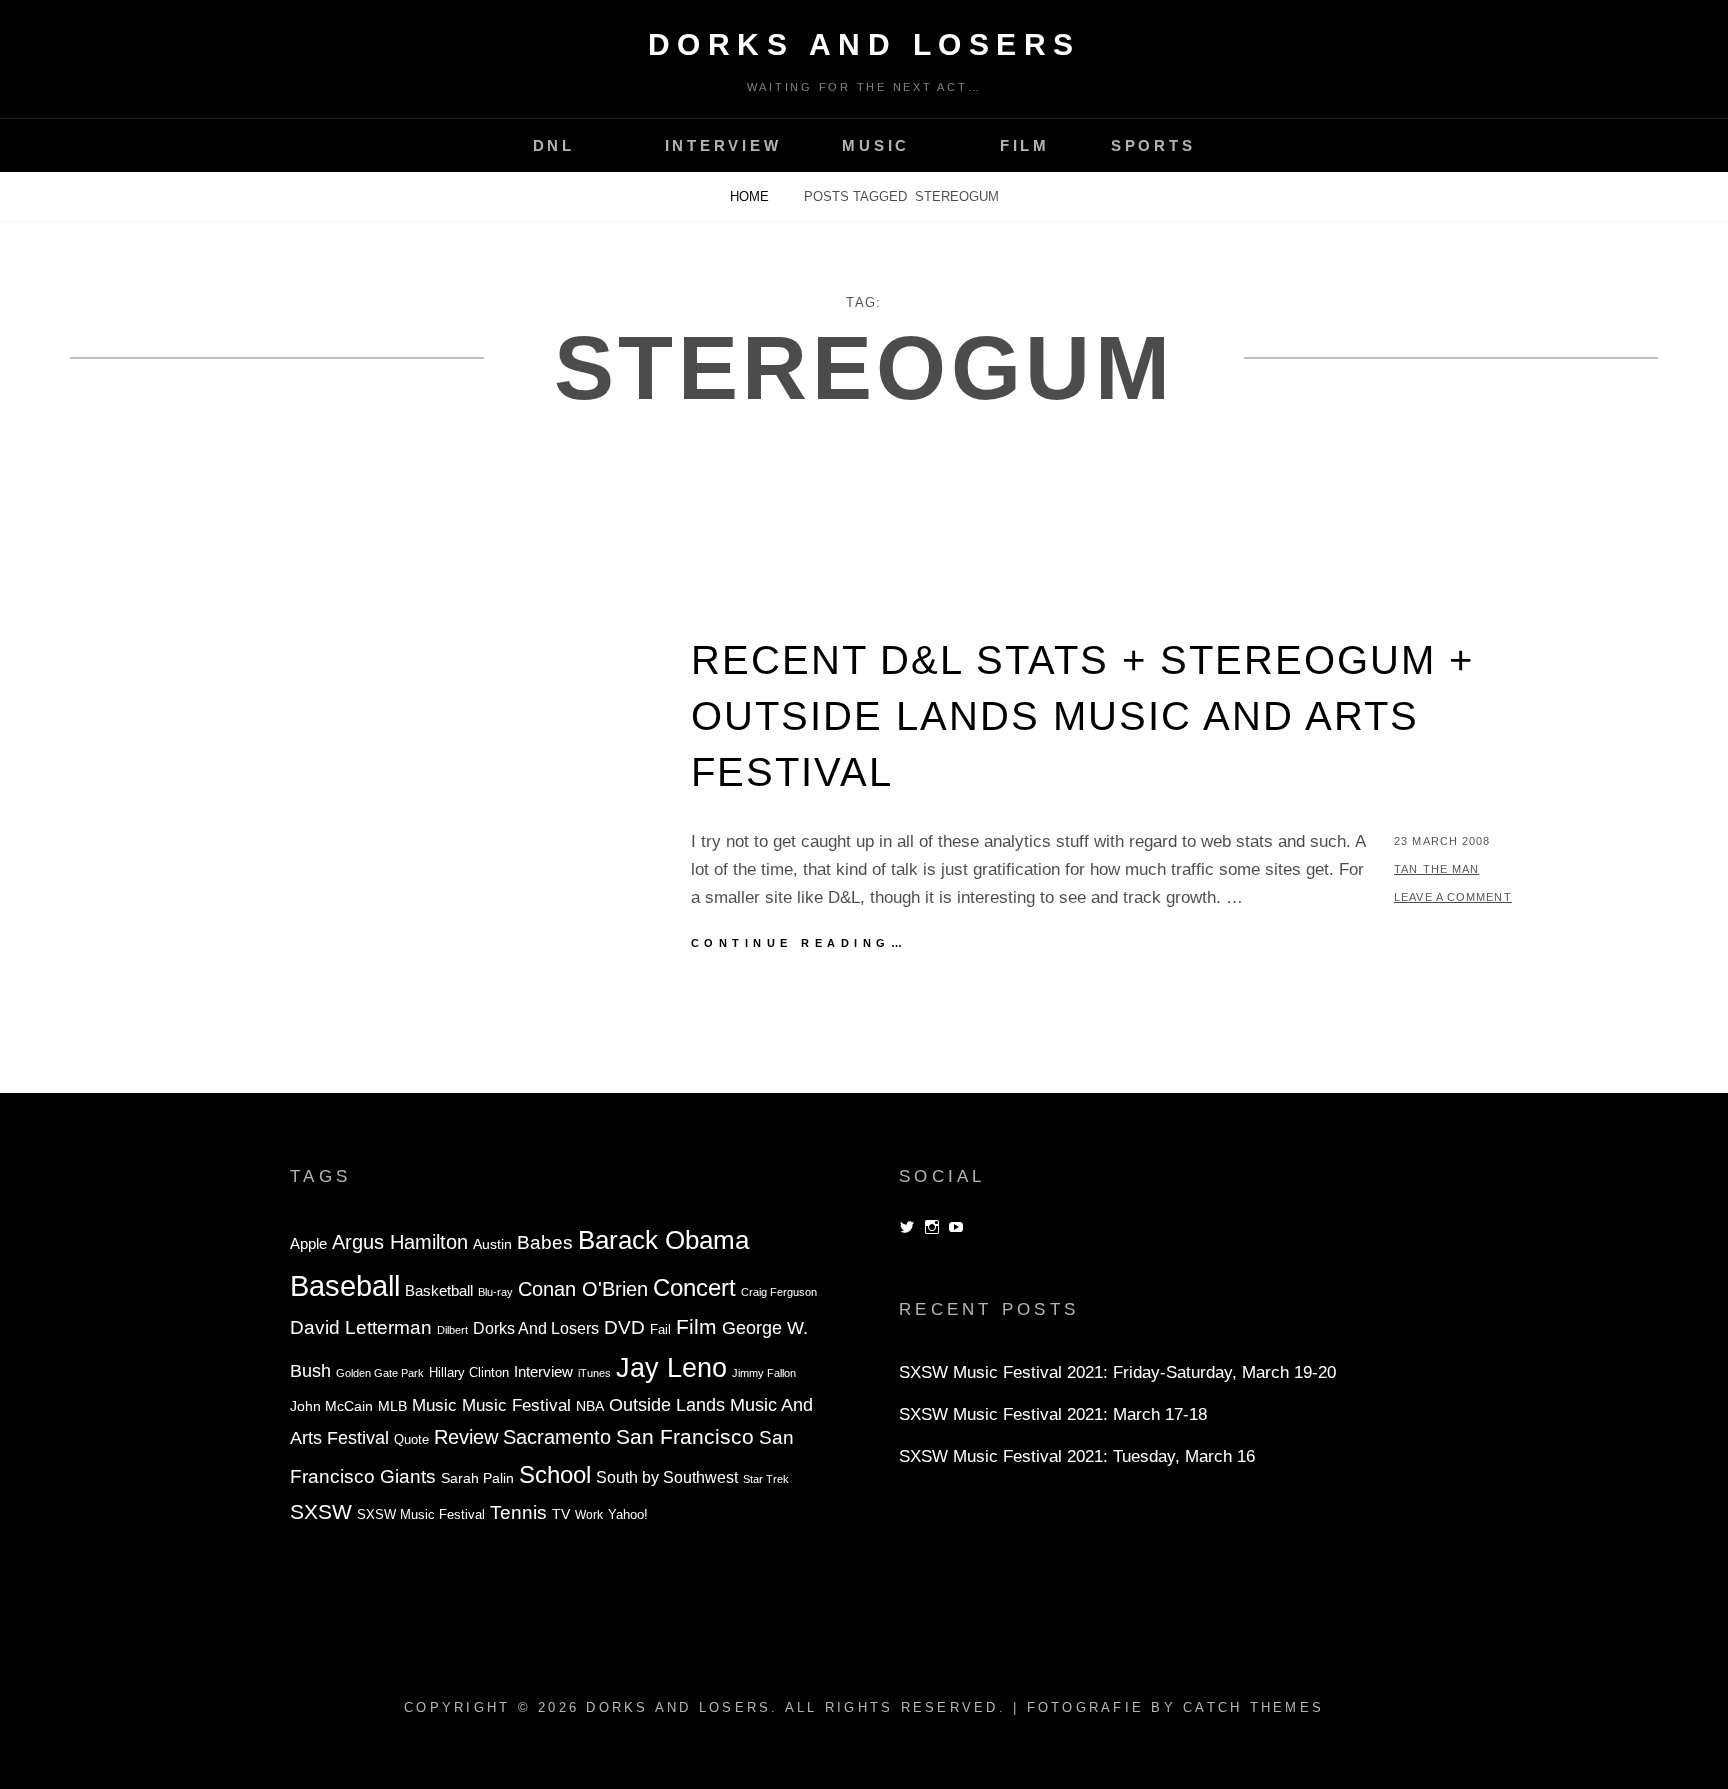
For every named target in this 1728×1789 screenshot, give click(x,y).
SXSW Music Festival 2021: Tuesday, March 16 (1077, 1456)
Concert (694, 1287)
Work (589, 1515)
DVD (624, 1327)
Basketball (439, 1290)
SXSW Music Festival (421, 1515)
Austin (492, 1244)
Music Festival (516, 1405)
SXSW (321, 1511)
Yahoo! (628, 1515)
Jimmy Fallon (764, 1373)
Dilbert (452, 1330)
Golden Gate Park (380, 1373)
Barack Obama (663, 1240)
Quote (411, 1440)
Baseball (345, 1285)
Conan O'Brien (583, 1289)
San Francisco (685, 1436)
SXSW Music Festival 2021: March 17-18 (1053, 1414)
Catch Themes (1253, 1707)
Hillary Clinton (469, 1373)
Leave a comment (1453, 897)
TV (561, 1514)
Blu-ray (495, 1292)
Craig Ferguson (779, 1292)
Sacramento (557, 1437)
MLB (392, 1406)
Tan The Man (1436, 869)
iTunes (594, 1373)
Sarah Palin (477, 1478)
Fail (660, 1330)
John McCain (331, 1406)
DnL (554, 145)
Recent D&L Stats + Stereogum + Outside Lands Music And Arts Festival (1082, 716)
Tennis (518, 1512)
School (555, 1474)
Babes (545, 1242)
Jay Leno (671, 1367)
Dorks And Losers (864, 44)
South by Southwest (667, 1477)
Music (876, 145)
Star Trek (766, 1479)
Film (1025, 145)
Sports (1153, 145)
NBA (590, 1406)
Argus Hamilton (400, 1242)
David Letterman (361, 1327)
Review (466, 1437)
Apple (308, 1243)
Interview (723, 145)
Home (751, 196)
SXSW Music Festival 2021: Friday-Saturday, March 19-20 (1117, 1372)
